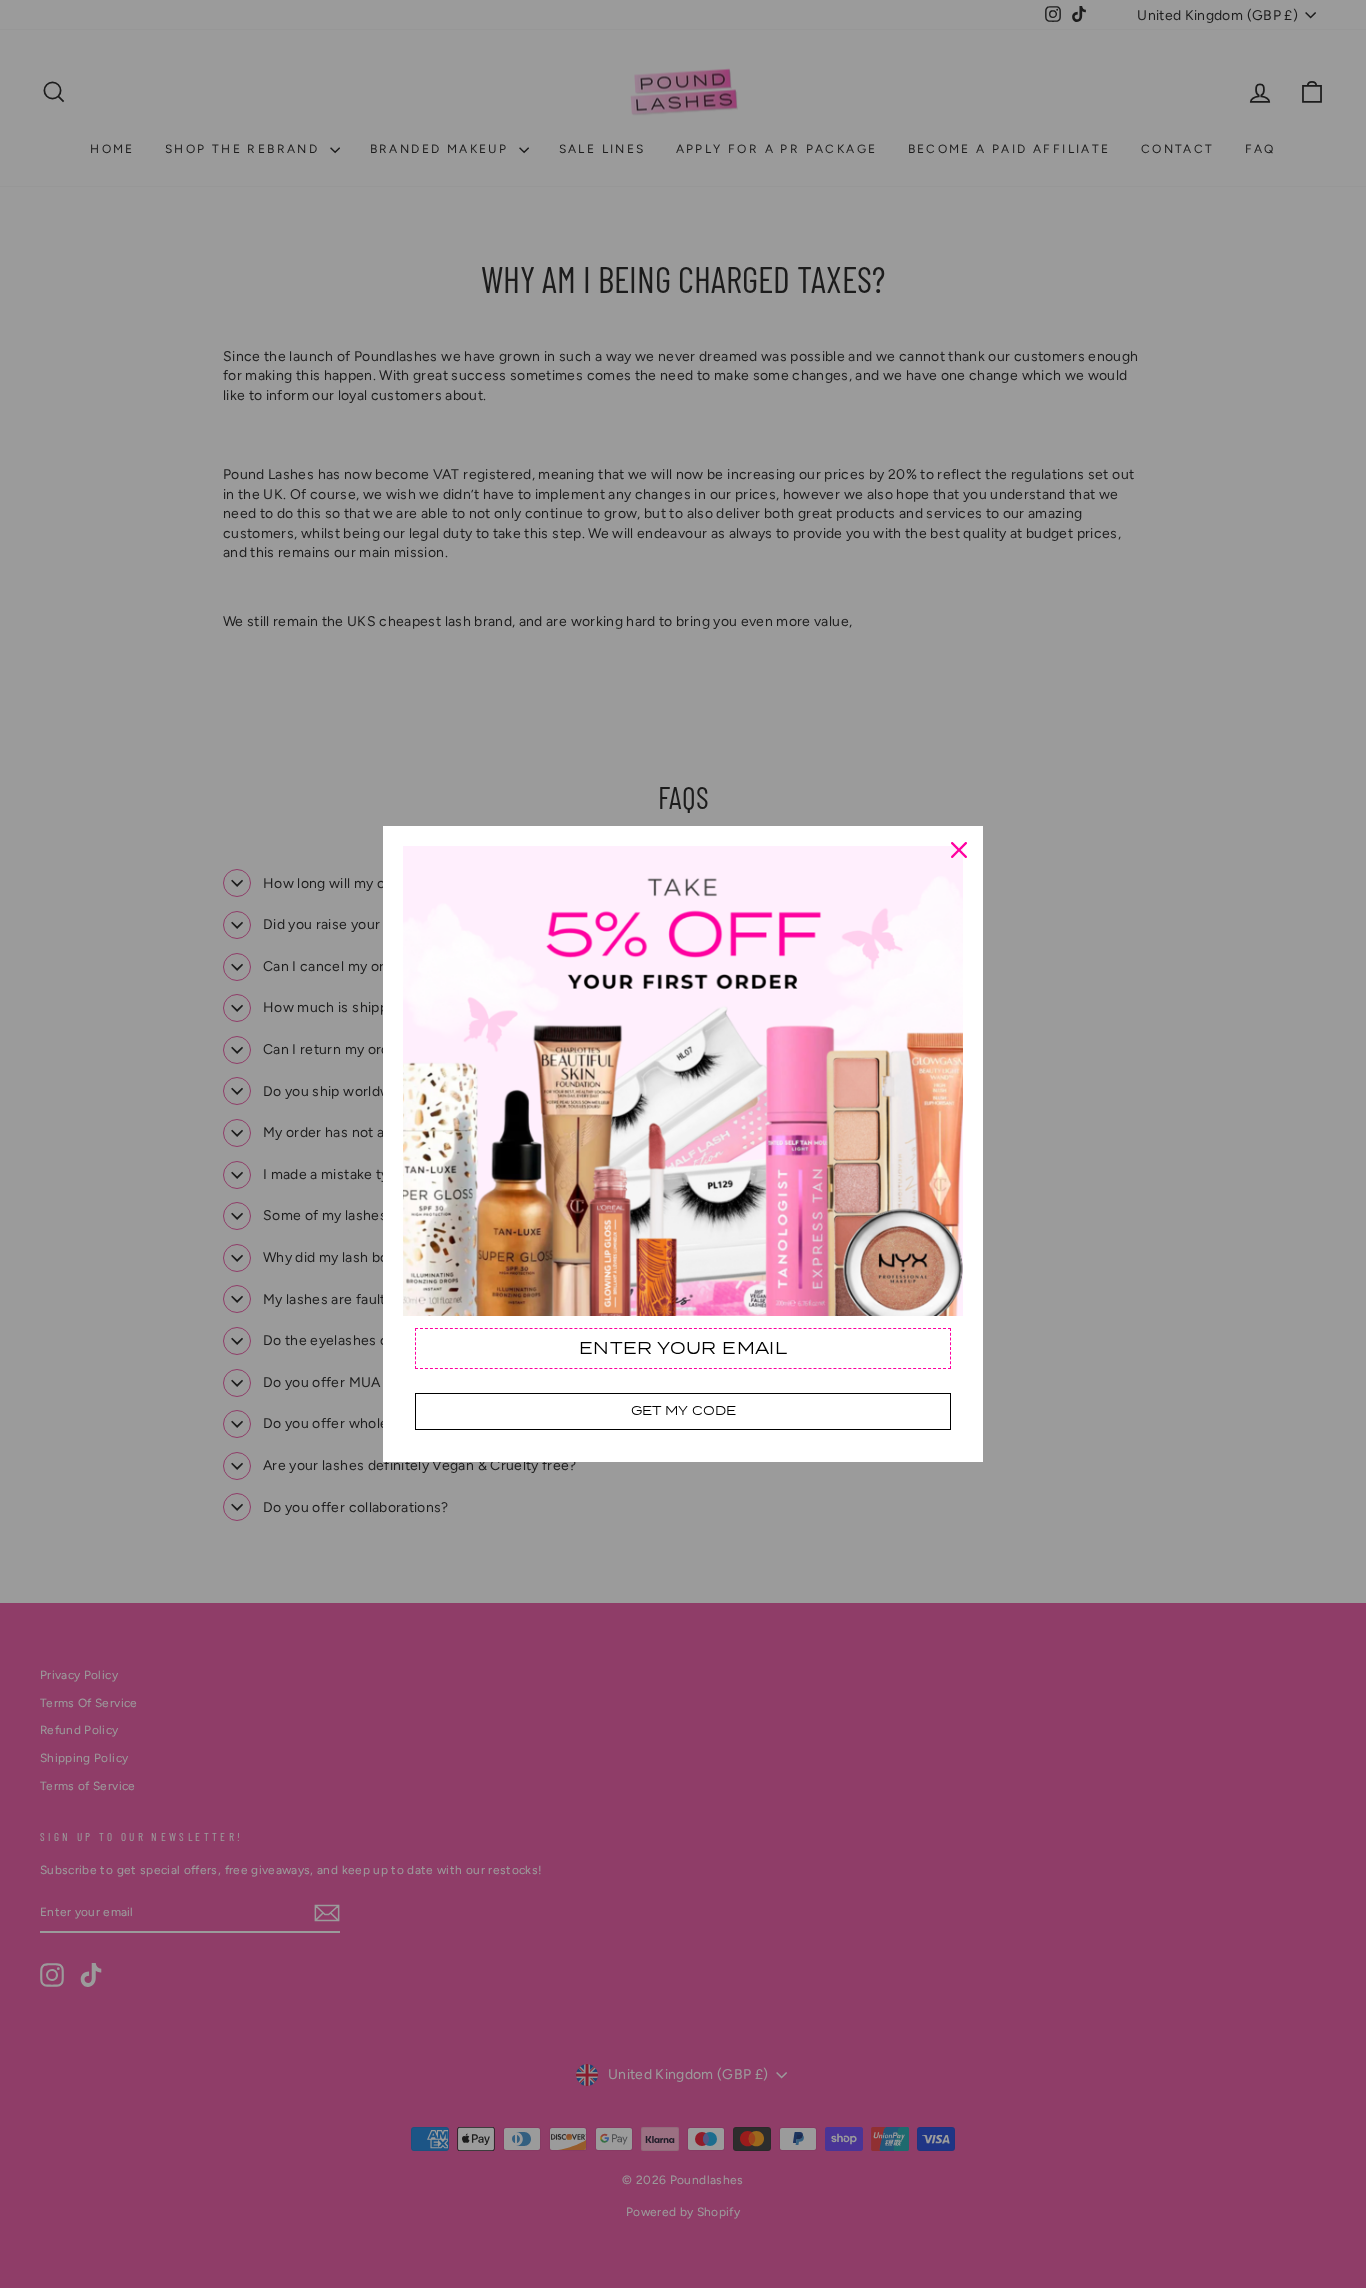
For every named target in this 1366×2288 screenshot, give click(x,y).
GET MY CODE (683, 1410)
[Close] (959, 850)
